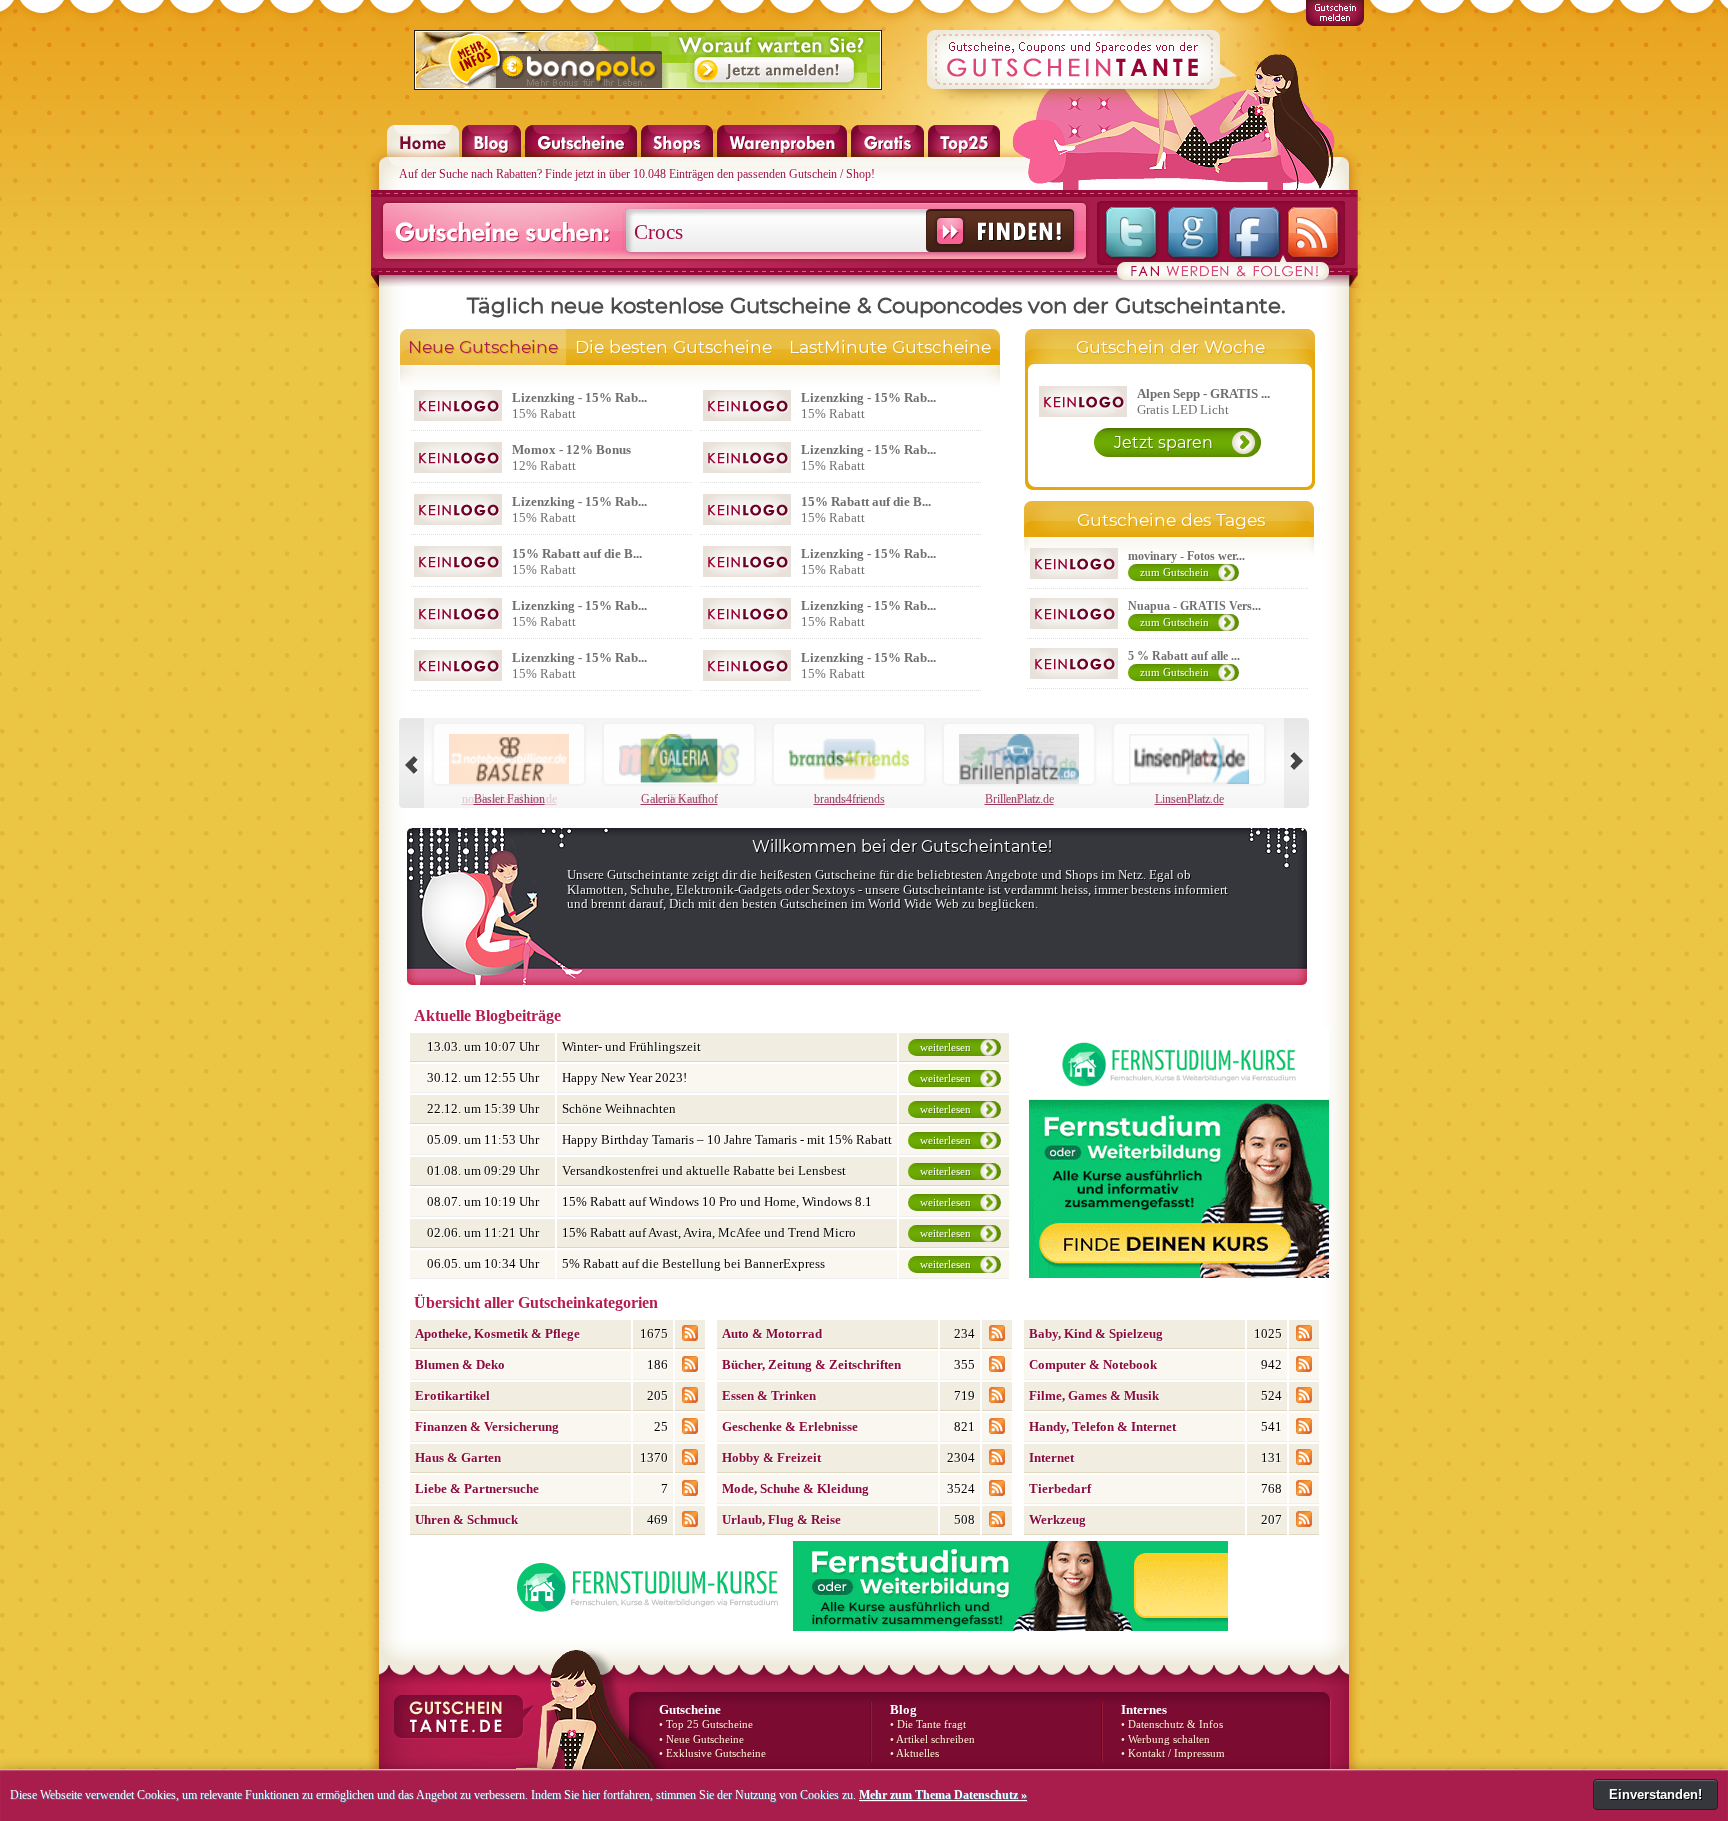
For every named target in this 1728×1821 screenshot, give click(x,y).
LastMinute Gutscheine (890, 346)
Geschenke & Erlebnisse (790, 1426)
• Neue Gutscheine (701, 1739)
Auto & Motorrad (772, 1333)
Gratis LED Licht (1203, 401)
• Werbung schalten (1165, 1739)
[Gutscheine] (581, 153)
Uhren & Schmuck (466, 1519)
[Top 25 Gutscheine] (964, 153)
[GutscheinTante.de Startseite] (412, 153)
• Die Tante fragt (928, 1724)
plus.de (849, 799)
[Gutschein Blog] (492, 153)
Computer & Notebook (1093, 1364)
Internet (1051, 1457)
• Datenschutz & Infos (1172, 1724)
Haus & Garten (458, 1457)
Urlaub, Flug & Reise (781, 1519)
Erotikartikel (452, 1395)
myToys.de (679, 799)
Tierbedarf (1060, 1488)
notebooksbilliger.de (509, 799)
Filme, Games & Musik (1094, 1395)
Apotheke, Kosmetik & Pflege (497, 1333)
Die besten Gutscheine (673, 346)
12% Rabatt (571, 457)
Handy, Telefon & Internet (1102, 1426)
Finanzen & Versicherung (487, 1426)
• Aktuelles (914, 1753)
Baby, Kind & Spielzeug (1096, 1333)
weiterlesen (945, 1047)
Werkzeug (1057, 1519)
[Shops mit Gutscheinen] (677, 153)
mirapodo (1189, 799)
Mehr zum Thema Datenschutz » (943, 1795)
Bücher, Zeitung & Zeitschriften (811, 1364)
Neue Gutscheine (483, 346)
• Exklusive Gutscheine (712, 1753)
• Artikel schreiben (932, 1739)
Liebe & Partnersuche (477, 1488)
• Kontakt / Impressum (1173, 1753)
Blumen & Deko (460, 1364)
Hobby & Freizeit (771, 1457)
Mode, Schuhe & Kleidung (795, 1488)
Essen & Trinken (769, 1395)
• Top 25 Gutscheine (706, 1724)
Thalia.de (1019, 799)
